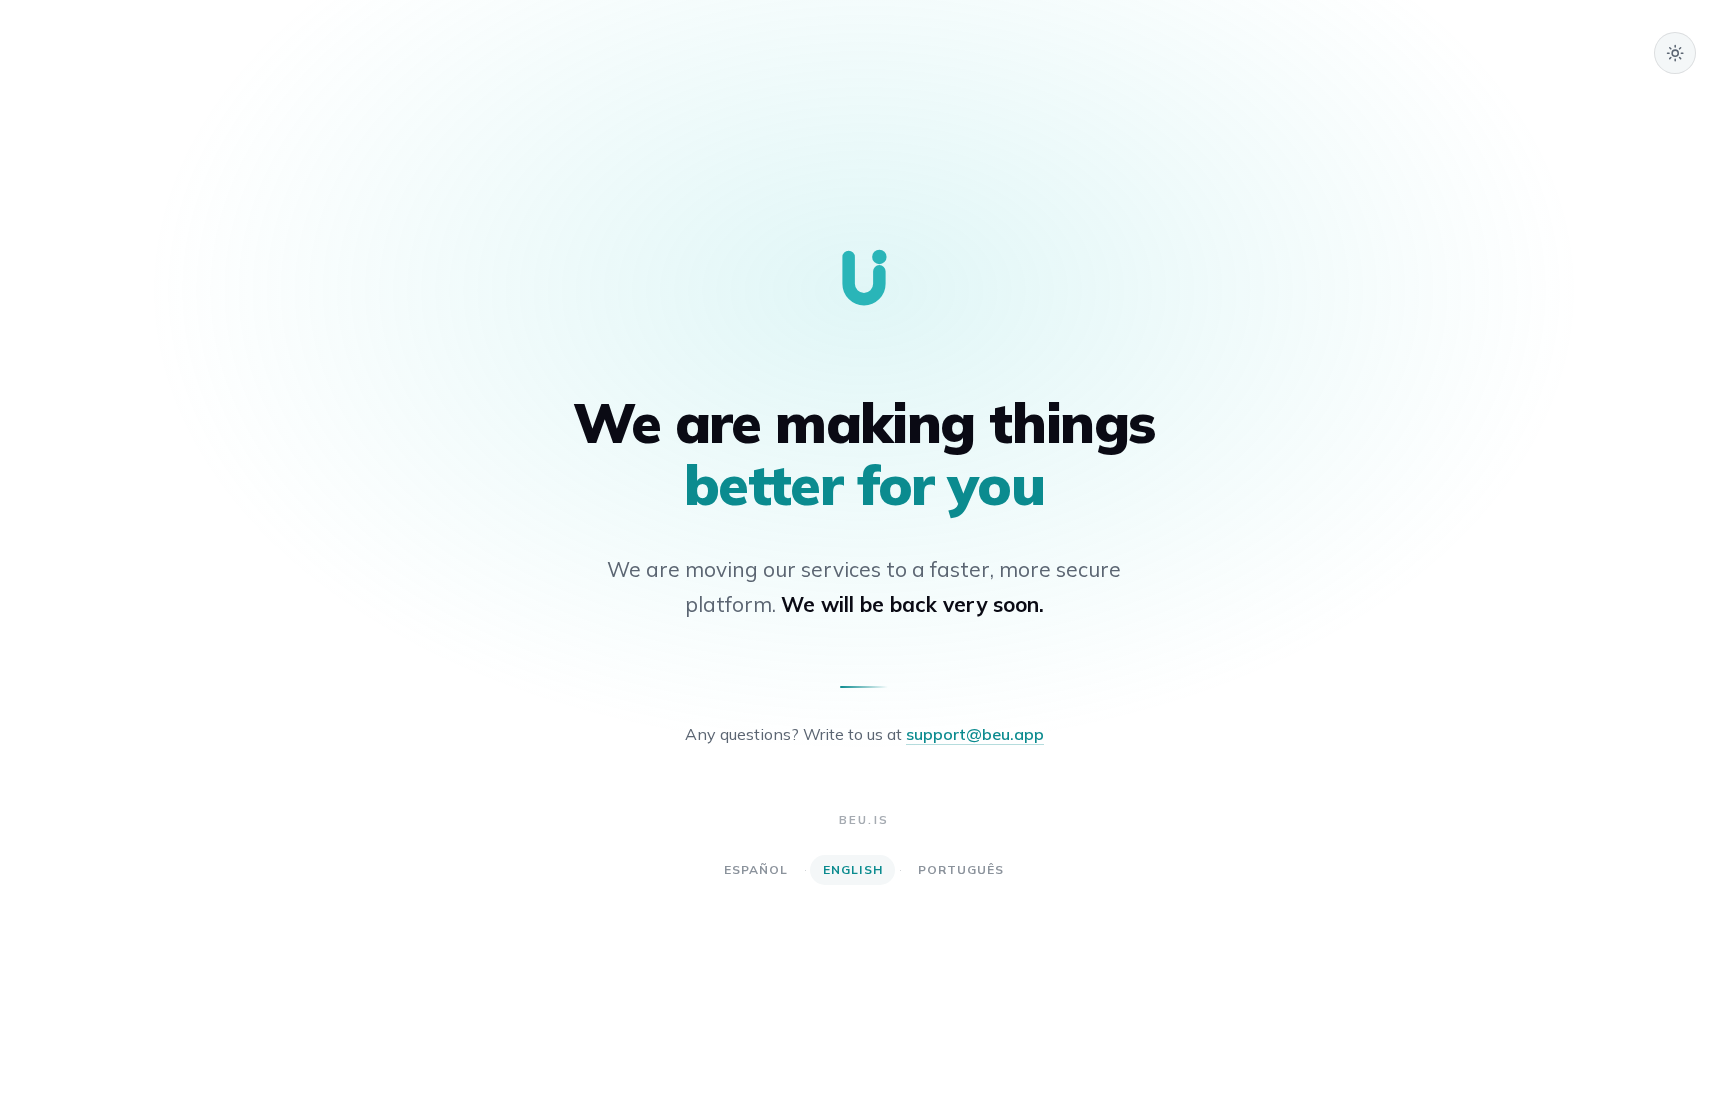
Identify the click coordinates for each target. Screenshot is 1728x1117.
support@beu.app (975, 734)
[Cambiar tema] (1675, 53)
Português (961, 869)
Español (756, 869)
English (853, 869)
